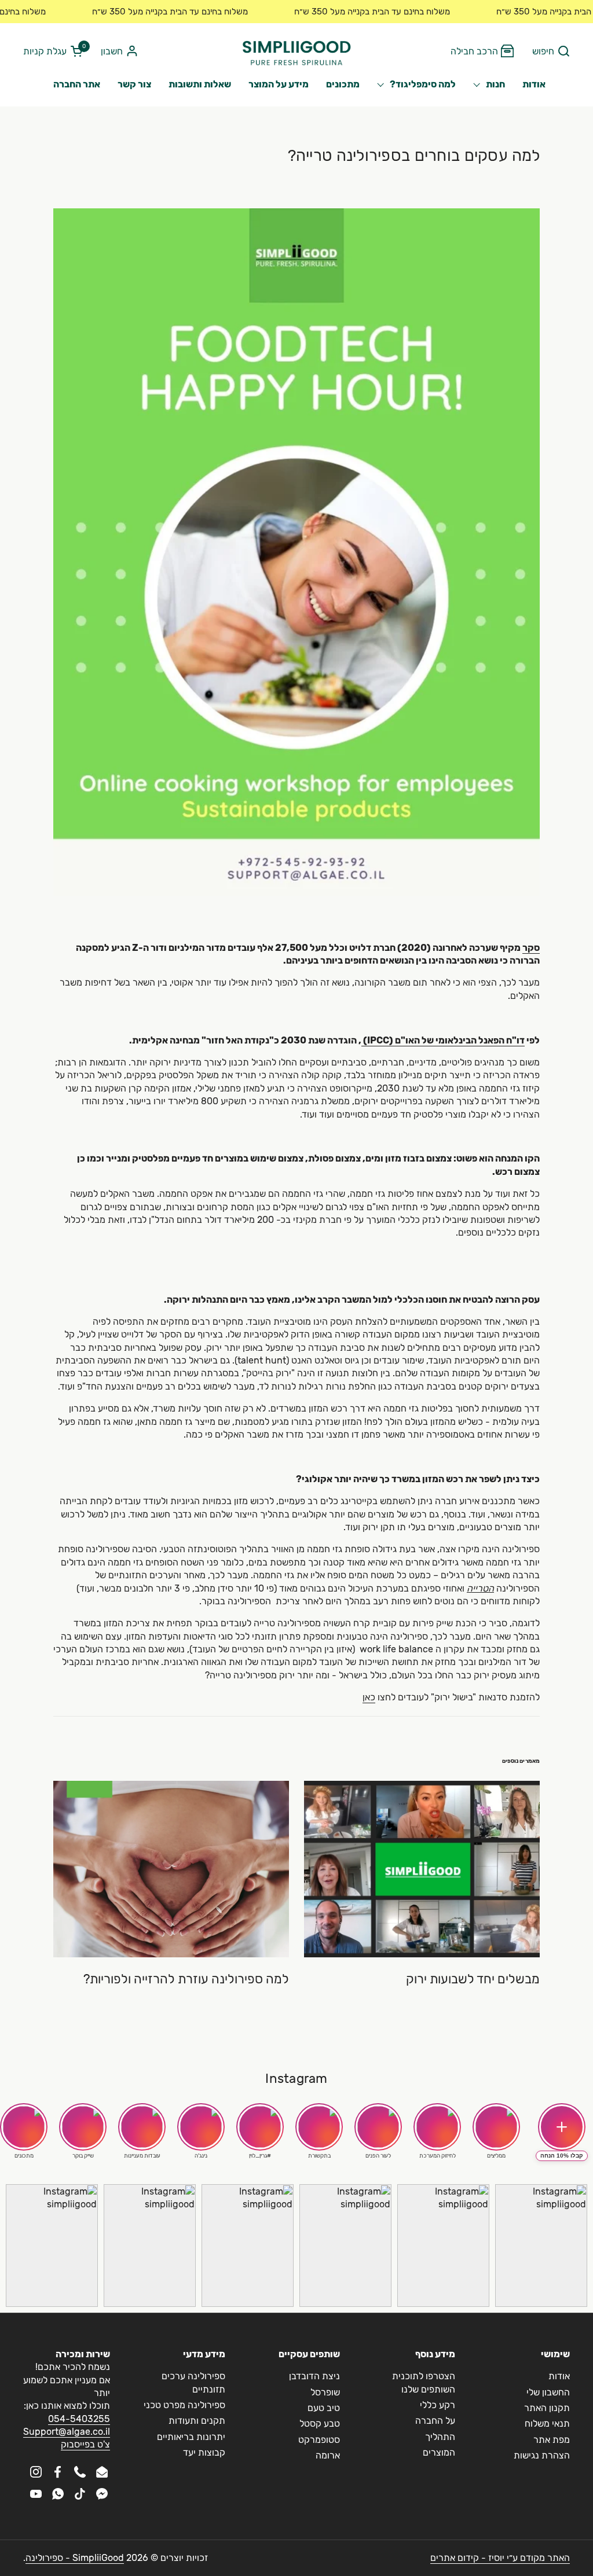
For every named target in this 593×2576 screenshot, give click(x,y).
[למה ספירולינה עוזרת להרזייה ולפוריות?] (171, 1869)
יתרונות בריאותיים (191, 2437)
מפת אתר (552, 2440)
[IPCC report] (362, 1041)
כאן (369, 1697)
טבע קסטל (320, 2424)
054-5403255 (79, 2419)
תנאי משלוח (547, 2424)
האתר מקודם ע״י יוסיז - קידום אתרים (500, 2558)
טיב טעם (324, 2408)
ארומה (328, 2455)
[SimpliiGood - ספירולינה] (296, 52)
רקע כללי (438, 2405)
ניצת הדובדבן (314, 2376)
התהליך (440, 2437)
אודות (559, 2376)
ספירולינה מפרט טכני (184, 2405)
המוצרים (439, 2452)
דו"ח (515, 1040)
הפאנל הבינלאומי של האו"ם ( (448, 1040)
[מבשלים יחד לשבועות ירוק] (422, 1869)
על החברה (435, 2421)
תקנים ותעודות (197, 2421)
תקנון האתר (547, 2408)
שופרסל (325, 2392)
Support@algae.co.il (67, 2432)
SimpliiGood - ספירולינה (75, 2558)
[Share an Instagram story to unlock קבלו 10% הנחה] (562, 2127)
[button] (551, 52)
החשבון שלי (548, 2392)
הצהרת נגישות (542, 2455)
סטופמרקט (319, 2440)
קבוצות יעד (204, 2452)
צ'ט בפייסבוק (85, 2444)
